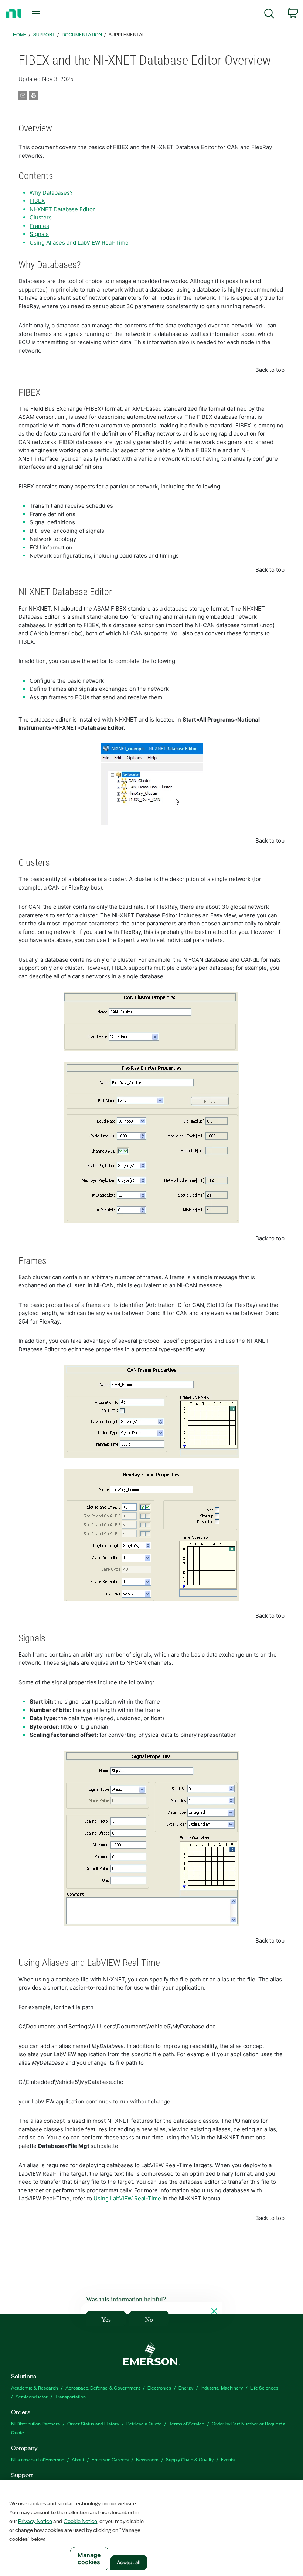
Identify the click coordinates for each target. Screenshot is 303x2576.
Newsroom (147, 2459)
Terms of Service (187, 2423)
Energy (186, 2387)
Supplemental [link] (127, 34)
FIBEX (37, 201)
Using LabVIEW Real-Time (127, 2198)
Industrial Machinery (222, 2387)
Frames (39, 226)
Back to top (270, 370)
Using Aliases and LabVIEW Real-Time (79, 243)
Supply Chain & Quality (190, 2459)
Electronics (159, 2387)
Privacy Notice (35, 2521)
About (78, 2459)
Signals (39, 234)
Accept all (128, 2562)
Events (228, 2459)
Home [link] (20, 34)
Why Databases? (51, 193)
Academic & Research (35, 2387)
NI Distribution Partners (35, 2423)
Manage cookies (89, 2558)
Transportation (70, 2396)
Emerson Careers (110, 2459)
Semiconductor (32, 2396)
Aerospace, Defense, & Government (103, 2387)
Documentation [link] (82, 34)
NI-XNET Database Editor (62, 209)
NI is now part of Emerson (38, 2459)
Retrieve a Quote (144, 2423)
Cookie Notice (80, 2521)
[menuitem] (269, 15)
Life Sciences (264, 2387)
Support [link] (44, 34)
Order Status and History (93, 2423)
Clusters (41, 217)
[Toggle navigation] (45, 14)
